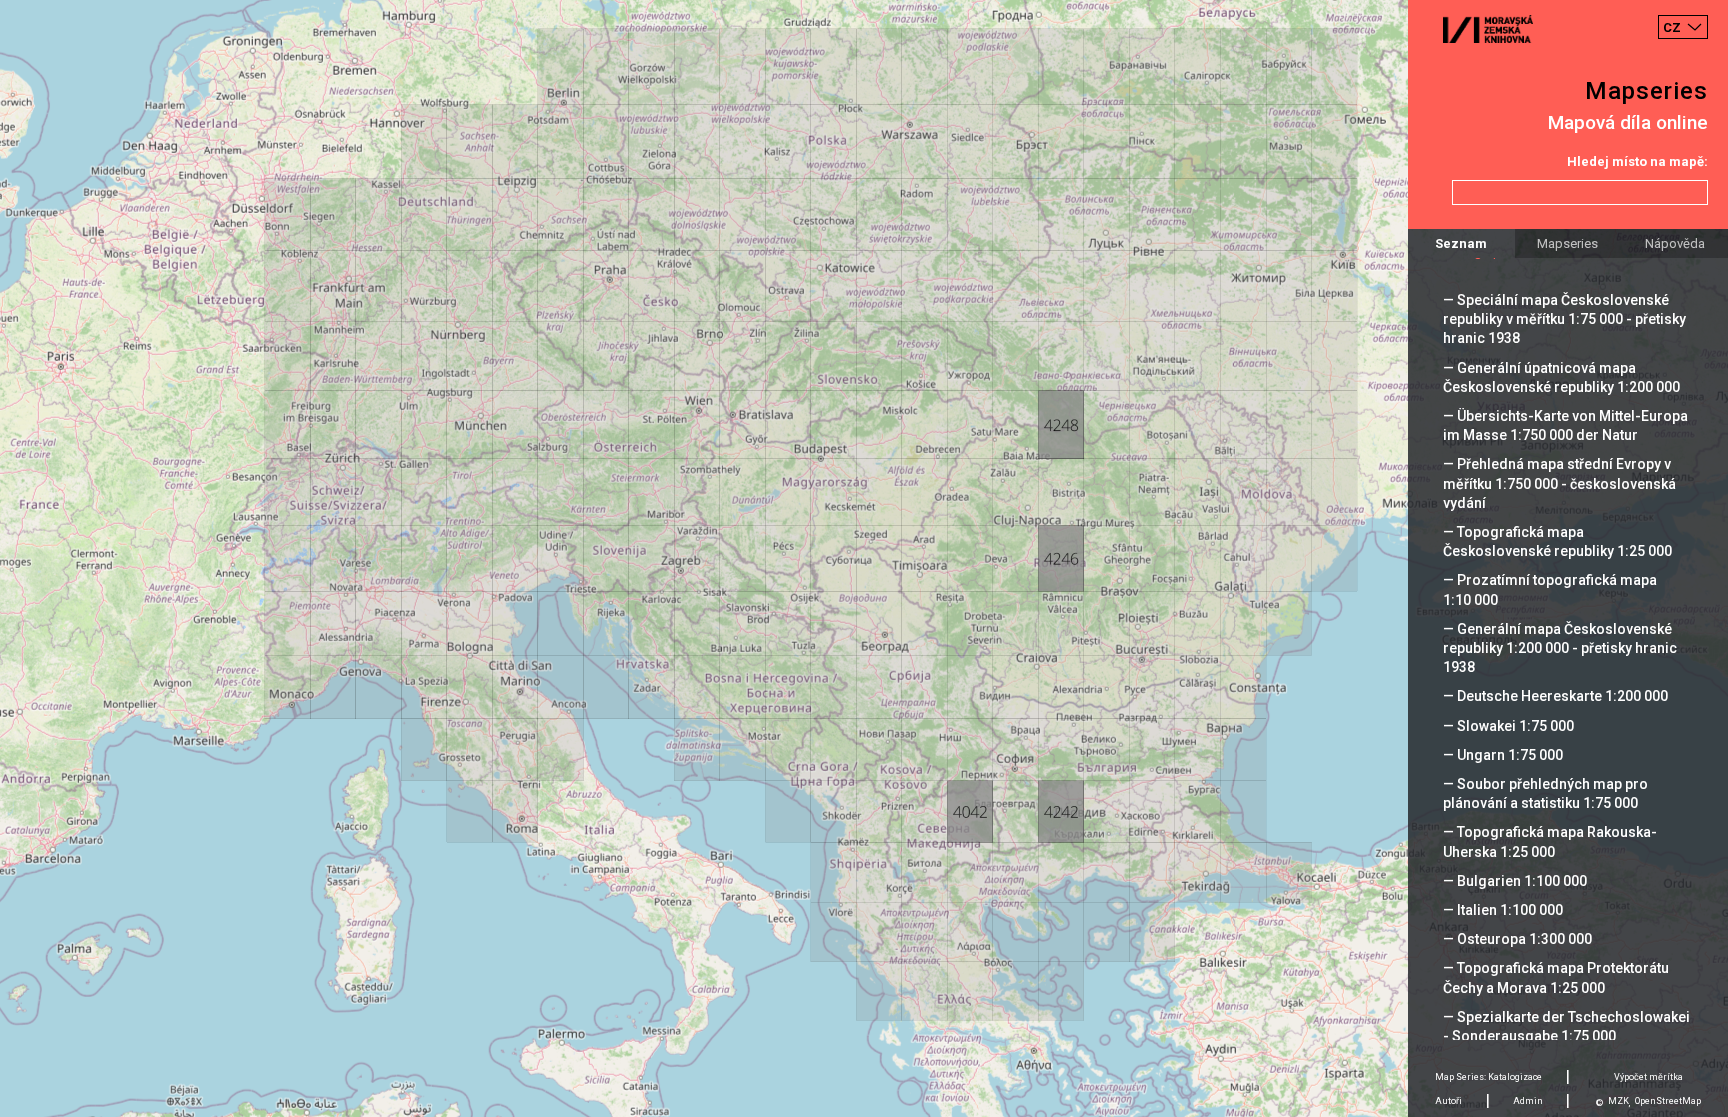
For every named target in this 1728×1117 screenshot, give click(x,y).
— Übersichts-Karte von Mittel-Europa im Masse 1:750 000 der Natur (1565, 425)
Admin (1528, 1101)
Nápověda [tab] (1675, 243)
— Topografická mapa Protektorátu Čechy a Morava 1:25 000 (1556, 977)
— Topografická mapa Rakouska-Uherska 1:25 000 (1550, 841)
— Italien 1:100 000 (1503, 910)
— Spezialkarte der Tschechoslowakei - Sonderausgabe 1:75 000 (1566, 1026)
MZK (1618, 1101)
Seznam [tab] (1461, 243)
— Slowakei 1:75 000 (1508, 726)
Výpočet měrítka (1648, 1077)
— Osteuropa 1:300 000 (1517, 939)
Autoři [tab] (1448, 1101)
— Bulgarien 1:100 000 (1515, 881)
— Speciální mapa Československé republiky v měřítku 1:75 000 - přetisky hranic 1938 (1564, 319)
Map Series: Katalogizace (1488, 1077)
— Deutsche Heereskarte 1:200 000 (1555, 696)
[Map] (864, 558)
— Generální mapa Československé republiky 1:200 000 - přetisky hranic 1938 (1560, 648)
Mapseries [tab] (1567, 243)
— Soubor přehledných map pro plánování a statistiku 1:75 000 (1545, 793)
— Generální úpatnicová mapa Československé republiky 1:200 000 (1561, 377)
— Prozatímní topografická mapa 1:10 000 (1550, 589)
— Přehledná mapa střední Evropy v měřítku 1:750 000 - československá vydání (1559, 483)
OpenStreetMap (1668, 1101)
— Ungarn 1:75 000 (1503, 755)
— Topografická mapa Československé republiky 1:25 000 (1557, 541)
